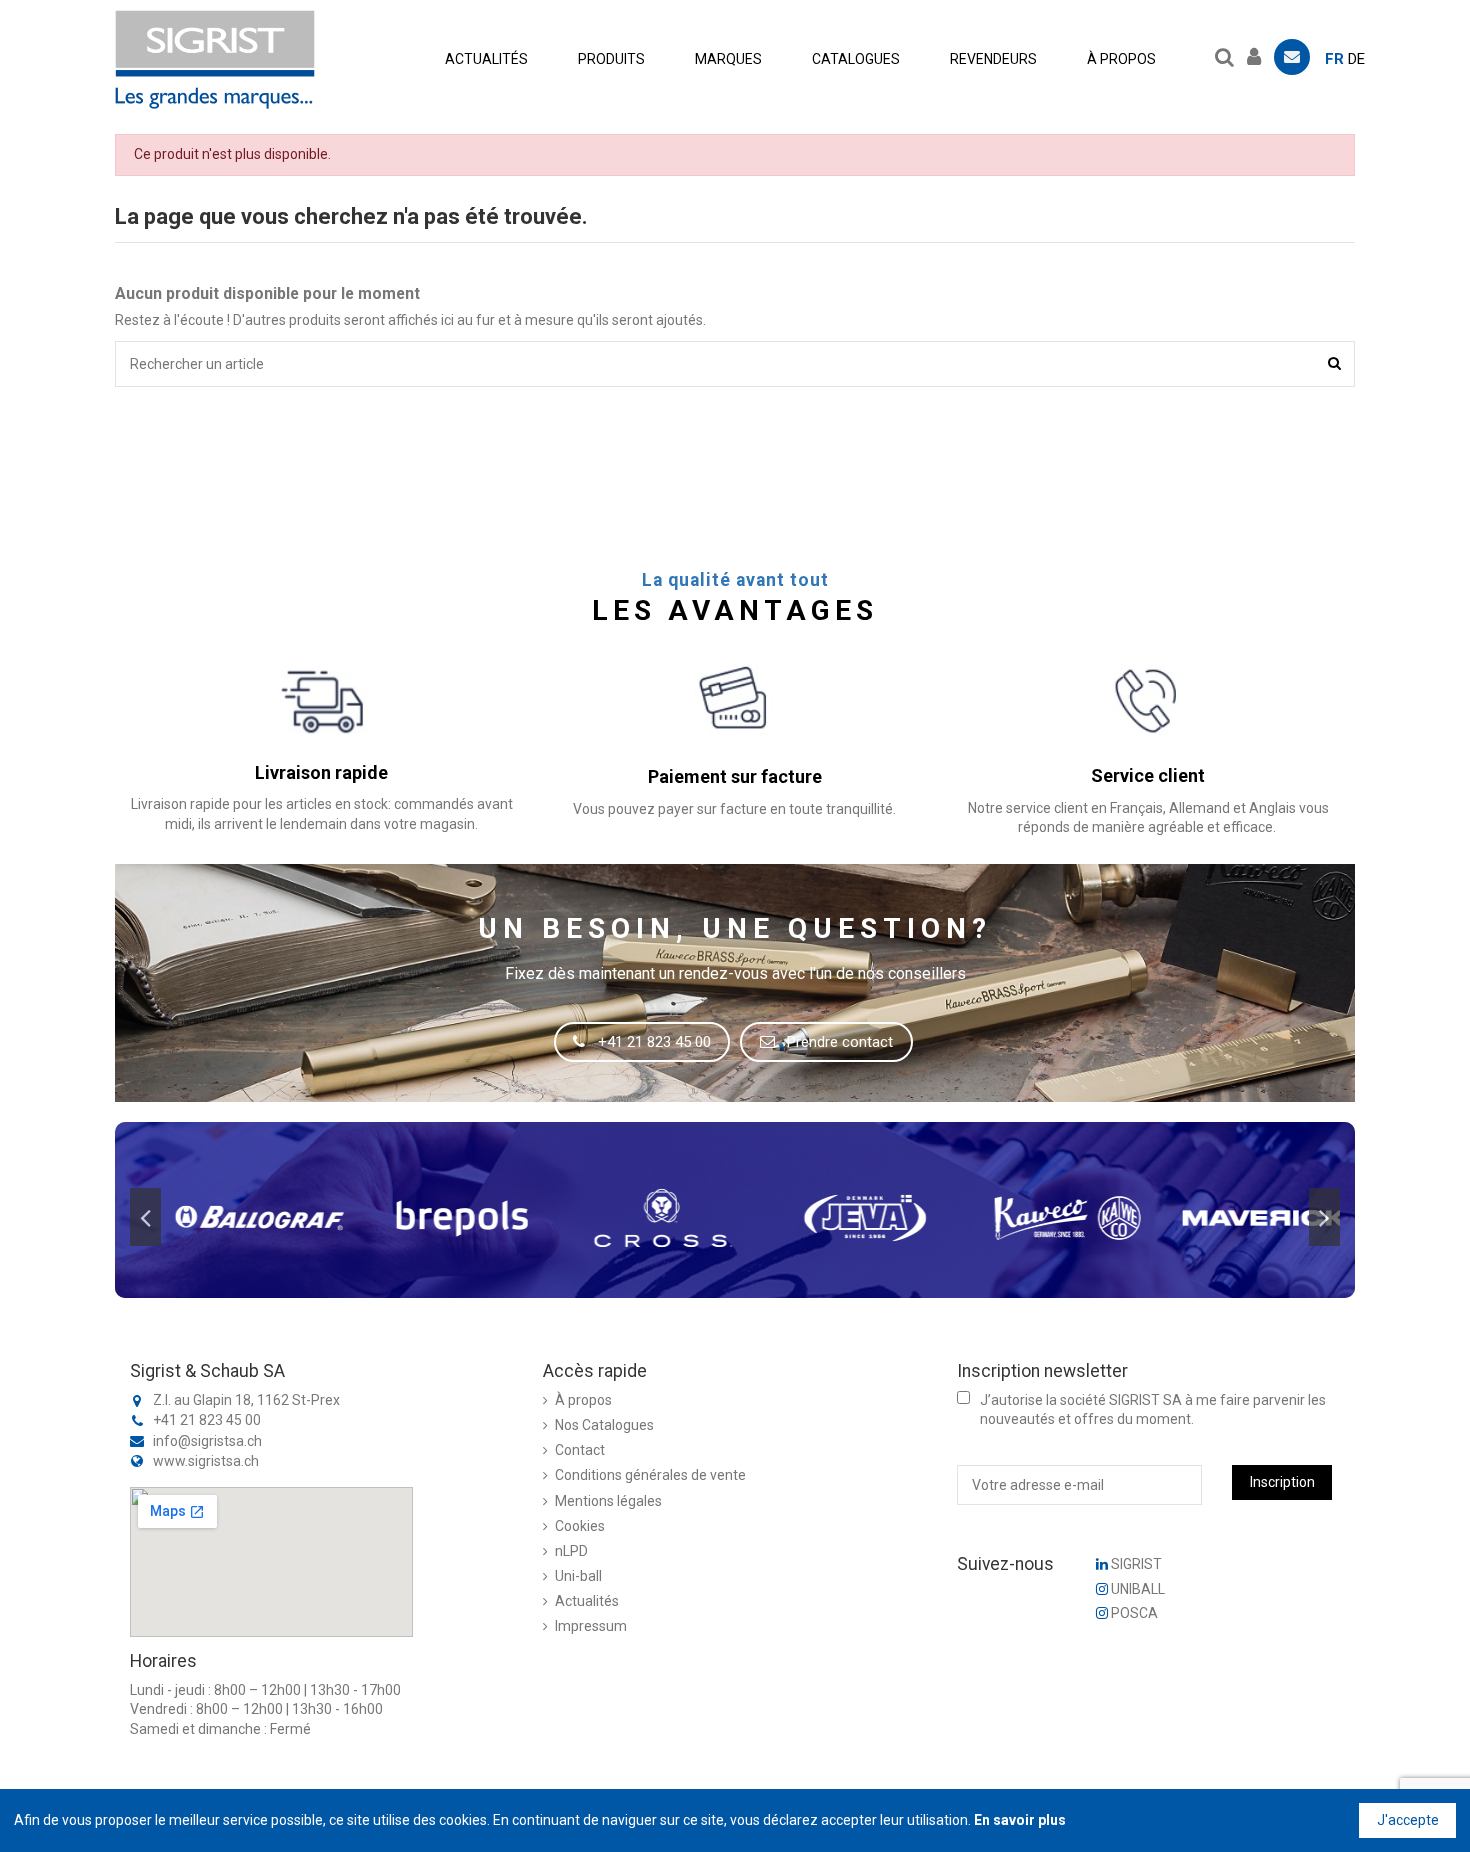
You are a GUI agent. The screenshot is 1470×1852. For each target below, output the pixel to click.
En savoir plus (1020, 1820)
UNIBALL (1136, 1589)
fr (1334, 59)
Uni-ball (578, 1576)
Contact (580, 1450)
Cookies (580, 1526)
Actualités (587, 1601)
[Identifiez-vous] (1259, 54)
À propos (583, 1400)
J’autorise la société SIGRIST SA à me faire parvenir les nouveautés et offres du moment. (1153, 1410)
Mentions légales (608, 1501)
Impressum (591, 1626)
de (1356, 59)
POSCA (1133, 1613)
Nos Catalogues (604, 1425)
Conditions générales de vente (650, 1475)
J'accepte (1408, 1820)
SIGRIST (1135, 1564)
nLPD (571, 1551)
